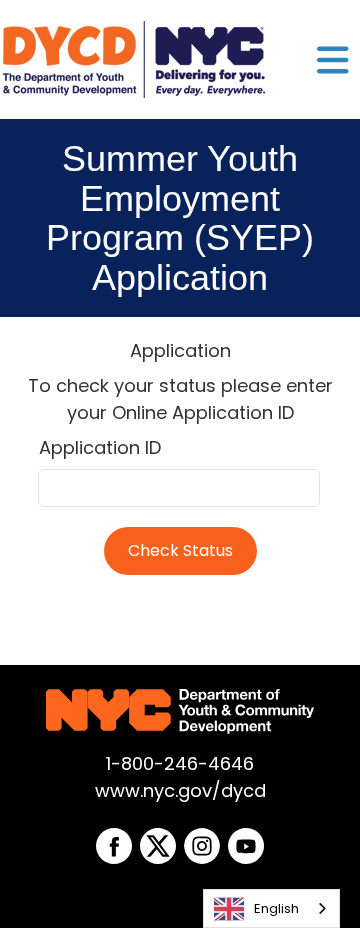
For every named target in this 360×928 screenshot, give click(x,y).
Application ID (100, 447)
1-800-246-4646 (180, 763)
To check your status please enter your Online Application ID (180, 399)
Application (180, 350)
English (276, 908)
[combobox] (271, 908)
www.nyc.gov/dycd (180, 790)
